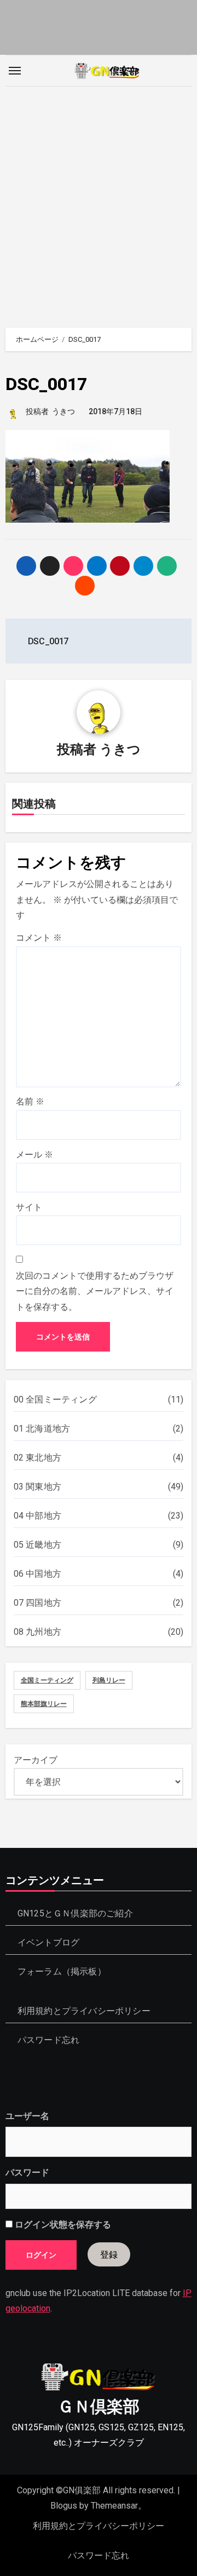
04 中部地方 (37, 1516)
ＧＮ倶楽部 (99, 2406)
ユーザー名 (27, 2116)
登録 (109, 2254)
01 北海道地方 (42, 1429)
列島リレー (109, 1680)
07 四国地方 (37, 1603)
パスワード (27, 2173)
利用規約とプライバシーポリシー (84, 2011)
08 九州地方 (37, 1632)
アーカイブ (36, 1760)
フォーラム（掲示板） (62, 1971)
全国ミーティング (47, 1680)
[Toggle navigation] (15, 71)
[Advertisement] (99, 202)
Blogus (64, 2506)
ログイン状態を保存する (62, 2225)
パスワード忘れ (48, 2040)
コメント (39, 938)
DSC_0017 (46, 384)
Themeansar (114, 2506)
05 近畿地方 (37, 1545)
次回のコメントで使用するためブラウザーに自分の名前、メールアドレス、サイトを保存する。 (95, 1291)
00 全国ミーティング (55, 1399)
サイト (29, 1207)
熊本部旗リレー (44, 1704)
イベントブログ (48, 1942)
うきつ (63, 411)
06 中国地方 (37, 1574)
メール (34, 1155)
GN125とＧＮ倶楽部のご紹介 (75, 1913)
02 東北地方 (37, 1458)
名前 (30, 1101)
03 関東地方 (37, 1487)
